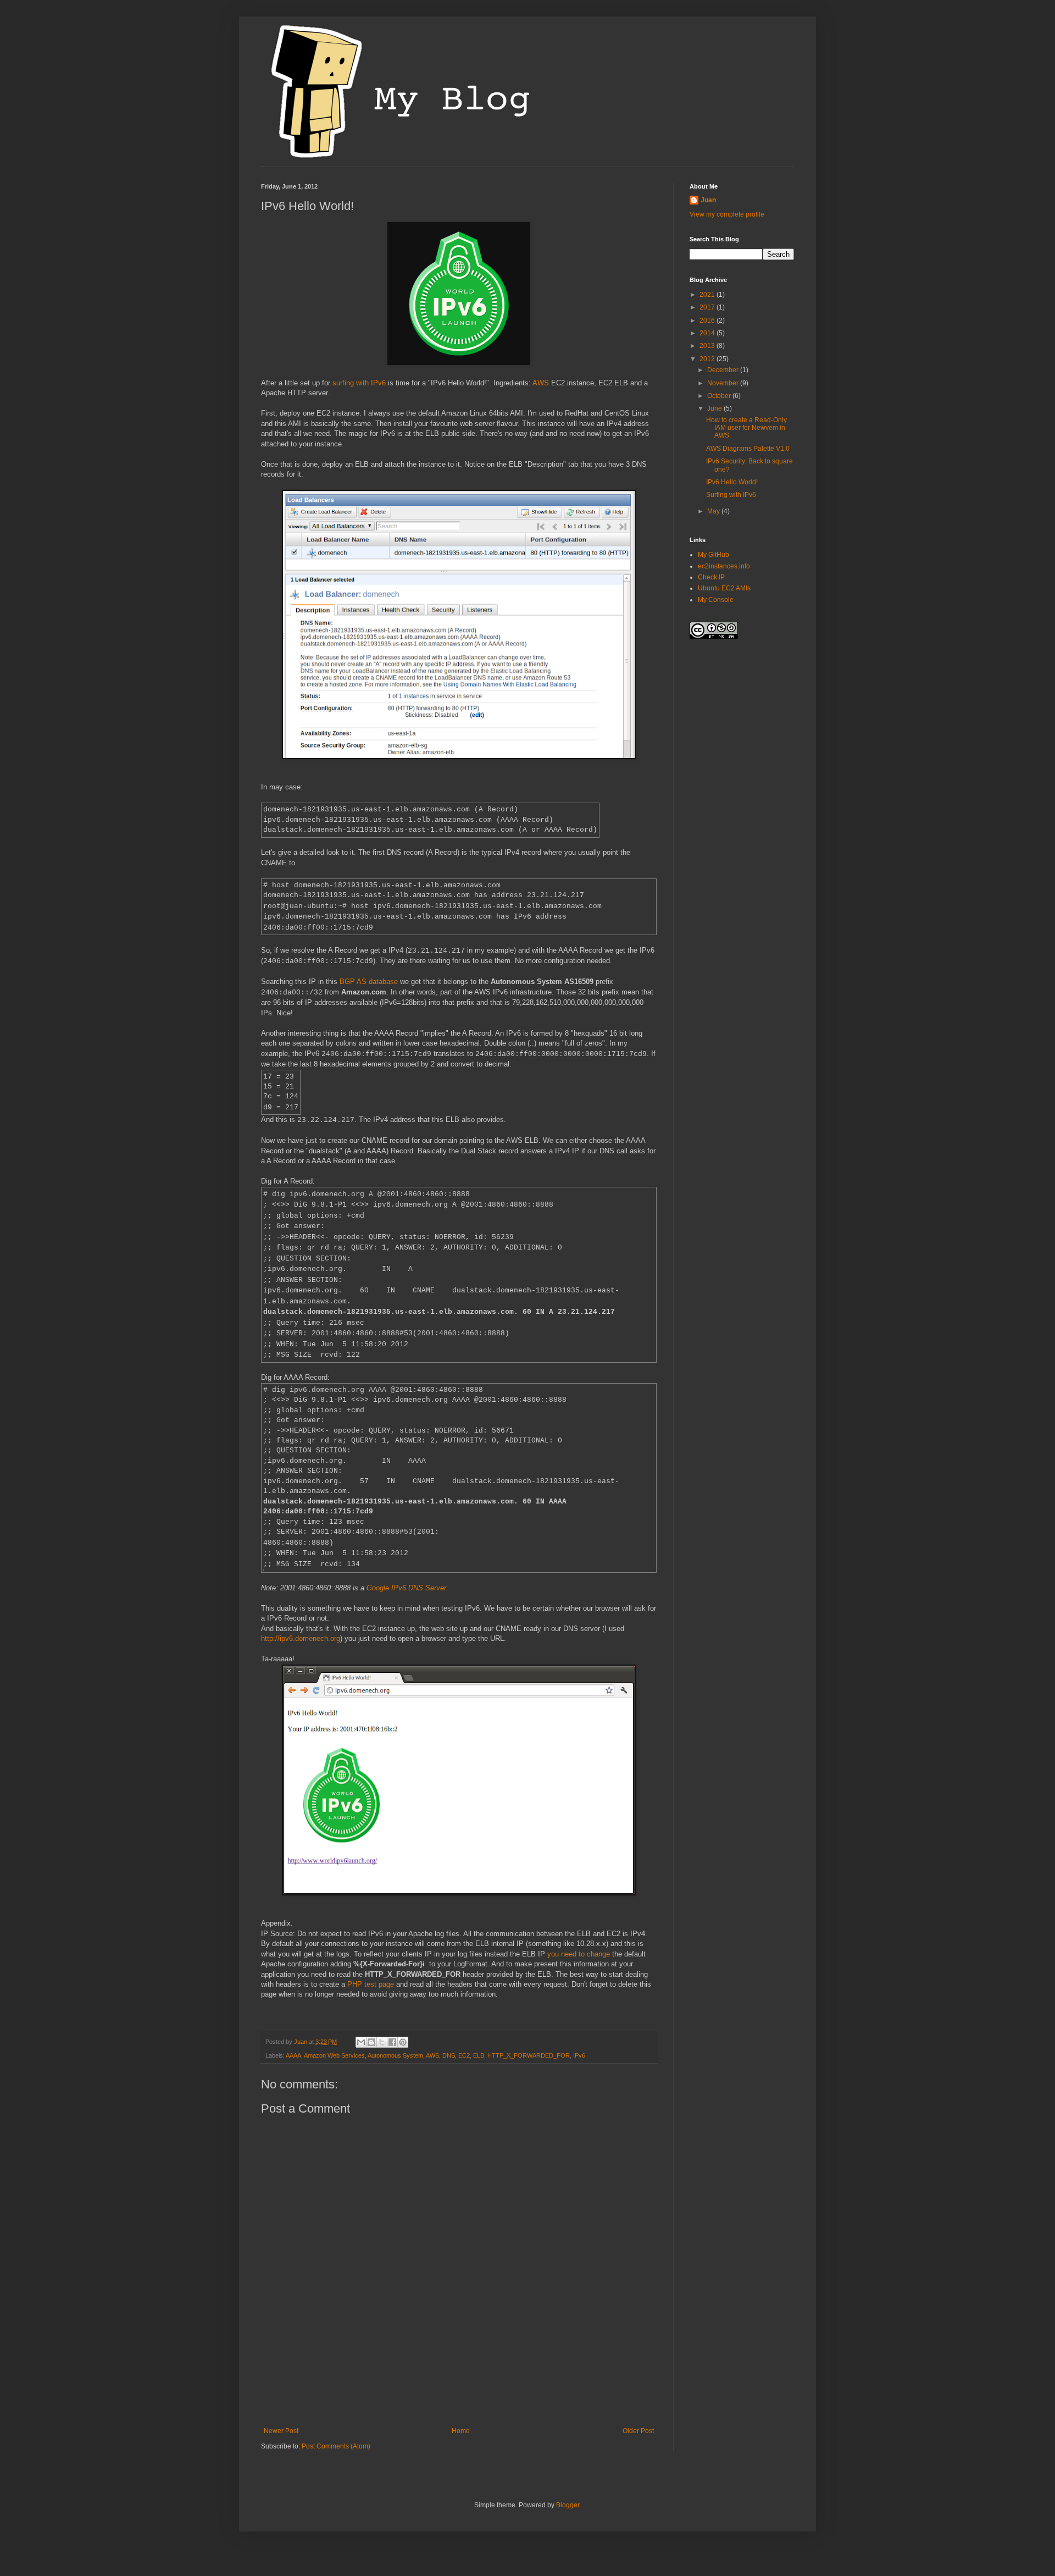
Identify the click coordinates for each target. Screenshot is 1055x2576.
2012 (708, 359)
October (720, 396)
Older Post (638, 2431)
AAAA (293, 2055)
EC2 (464, 2055)
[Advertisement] (461, 2389)
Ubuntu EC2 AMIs (724, 588)
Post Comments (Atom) (336, 2446)
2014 (708, 333)
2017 (708, 307)
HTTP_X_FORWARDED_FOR (529, 2055)
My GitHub (713, 555)
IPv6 (579, 2055)
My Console (716, 600)
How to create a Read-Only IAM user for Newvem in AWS (746, 428)
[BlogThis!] (371, 2042)
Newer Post (281, 2431)
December (724, 370)
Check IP (711, 577)
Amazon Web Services (334, 2055)
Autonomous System (395, 2055)
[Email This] (361, 2042)
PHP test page (371, 1984)
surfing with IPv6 (359, 383)
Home (461, 2431)
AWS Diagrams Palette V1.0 (748, 449)
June (715, 408)
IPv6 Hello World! (732, 482)
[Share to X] (382, 2042)
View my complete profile (727, 214)
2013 (708, 346)
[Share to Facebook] (392, 2042)
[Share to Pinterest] (403, 2042)
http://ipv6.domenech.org (301, 1638)
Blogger (568, 2505)
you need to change (579, 1954)
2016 (708, 320)
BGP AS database (369, 982)
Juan (708, 200)
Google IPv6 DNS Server (406, 1588)
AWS (541, 383)
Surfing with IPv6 (731, 495)
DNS (449, 2055)
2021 (708, 295)
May (714, 511)
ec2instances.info (724, 566)
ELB (479, 2055)
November (724, 383)
